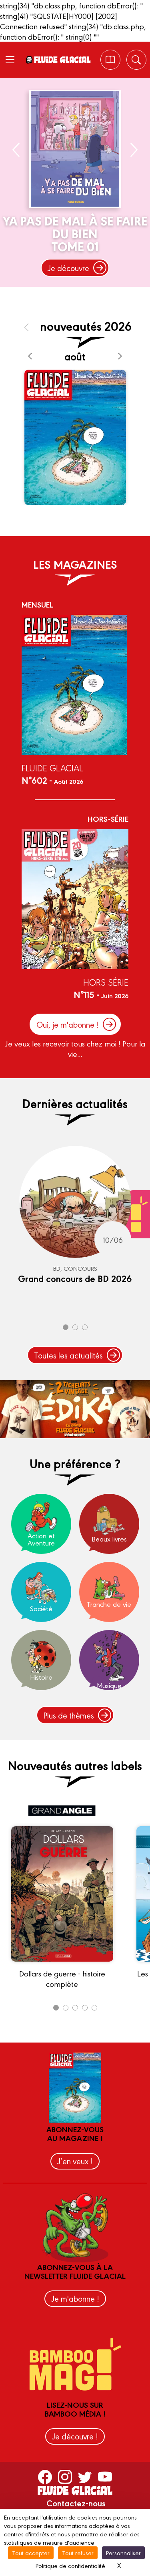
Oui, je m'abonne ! (68, 1024)
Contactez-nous (76, 2503)
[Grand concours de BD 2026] (75, 1202)
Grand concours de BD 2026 (75, 1278)
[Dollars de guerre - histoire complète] (62, 1965)
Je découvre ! (75, 2436)
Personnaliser (123, 2553)
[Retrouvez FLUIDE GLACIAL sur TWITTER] (85, 2476)
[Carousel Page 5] (94, 2008)
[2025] (26, 327)
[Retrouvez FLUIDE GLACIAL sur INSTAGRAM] (65, 2476)
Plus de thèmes (69, 1715)
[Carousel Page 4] (85, 2008)
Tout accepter (31, 2553)
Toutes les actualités (68, 1355)
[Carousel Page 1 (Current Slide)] (66, 1327)
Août (75, 356)
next (133, 150)
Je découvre (68, 268)
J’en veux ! (75, 2161)
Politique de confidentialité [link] (70, 2565)
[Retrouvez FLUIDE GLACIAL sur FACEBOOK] (45, 2476)
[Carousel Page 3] (85, 1327)
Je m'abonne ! (75, 2298)
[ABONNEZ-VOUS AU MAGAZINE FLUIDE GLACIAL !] (110, 60)
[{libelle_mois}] (30, 356)
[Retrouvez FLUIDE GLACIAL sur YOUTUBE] (105, 2476)
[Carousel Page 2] (75, 1327)
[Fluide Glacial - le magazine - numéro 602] (75, 437)
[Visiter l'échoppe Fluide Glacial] (75, 1409)
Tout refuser (78, 2553)
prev (17, 150)
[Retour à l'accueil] (62, 60)
